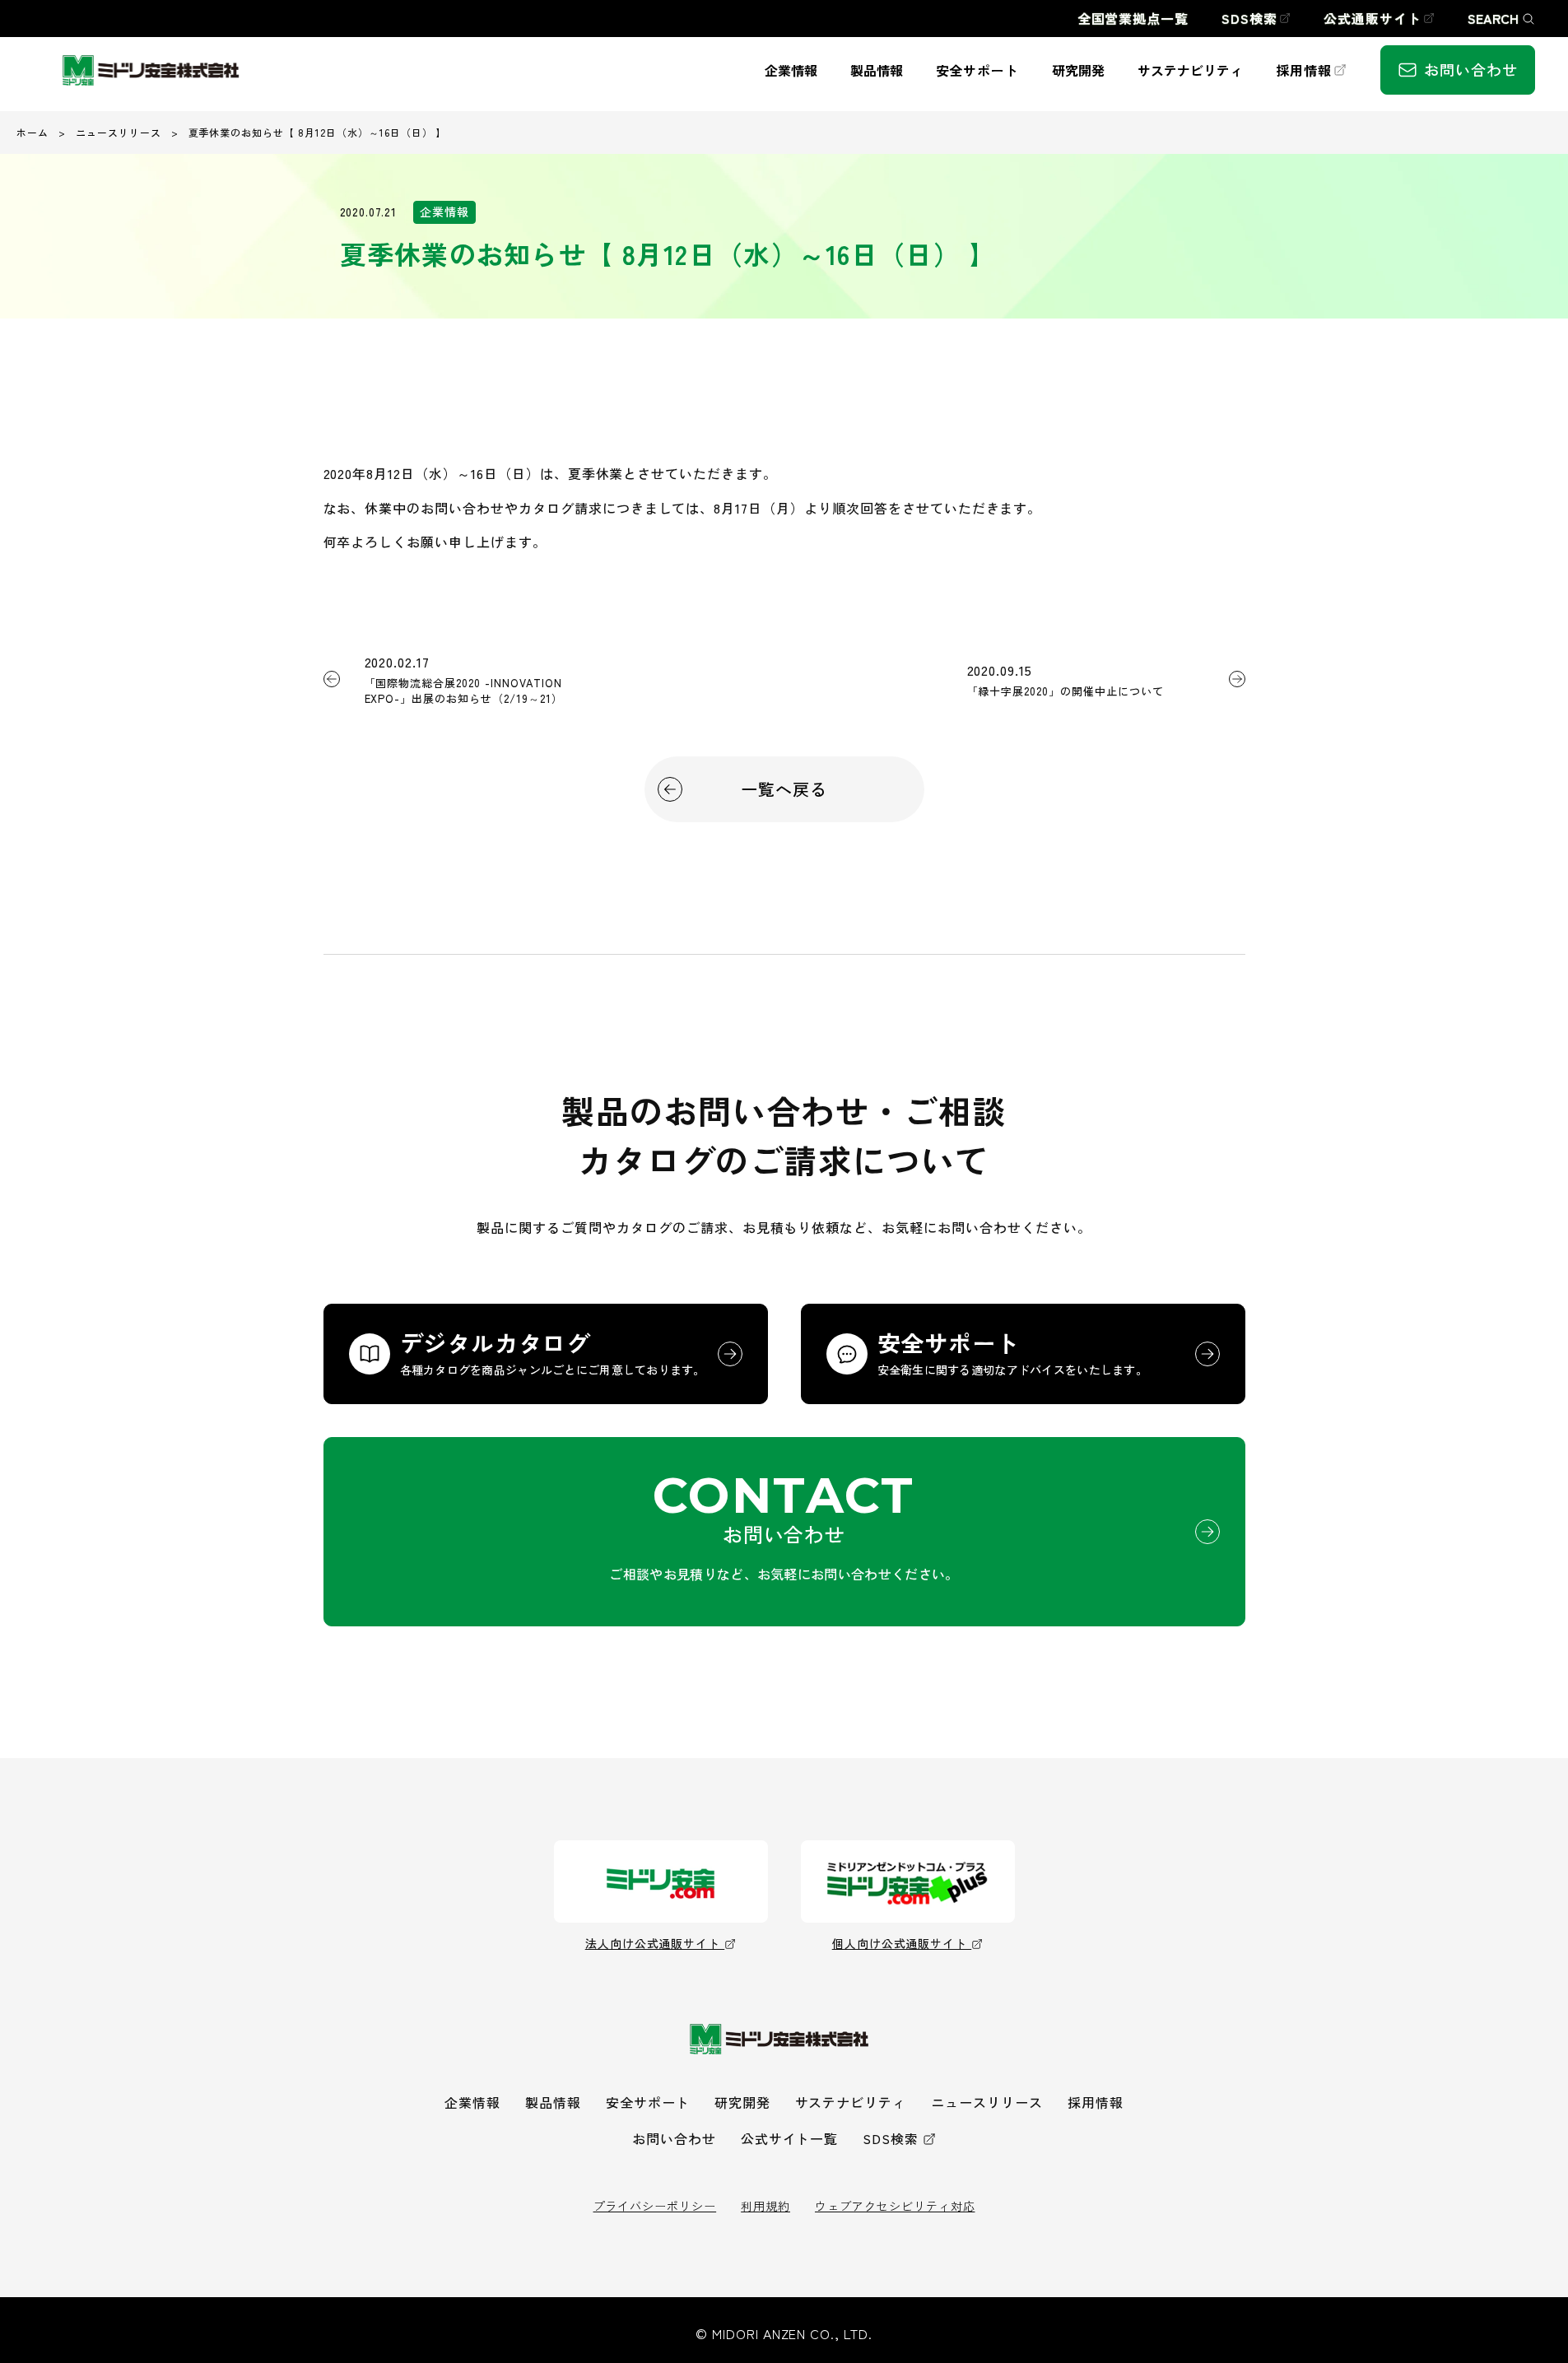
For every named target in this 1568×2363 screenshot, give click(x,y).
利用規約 (765, 2206)
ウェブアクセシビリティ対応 (895, 2206)
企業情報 (472, 2102)
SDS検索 (891, 2138)
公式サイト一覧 (790, 2138)
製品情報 (553, 2102)
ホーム (33, 132)
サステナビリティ (851, 2102)
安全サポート (648, 2102)
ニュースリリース (119, 132)
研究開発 (742, 2102)
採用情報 (1096, 2102)
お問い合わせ (674, 2138)
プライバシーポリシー (655, 2206)
